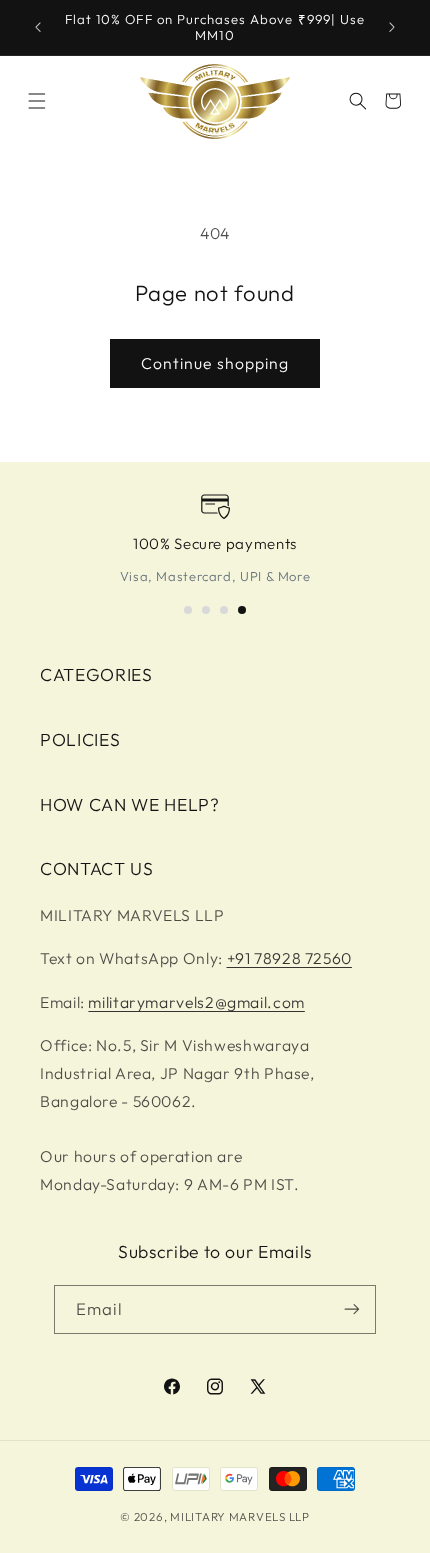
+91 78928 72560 (289, 958)
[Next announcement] (392, 27)
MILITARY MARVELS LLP (240, 1516)
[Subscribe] (352, 1309)
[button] (37, 101)
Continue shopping (215, 363)
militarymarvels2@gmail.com (196, 1002)
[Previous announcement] (38, 27)
